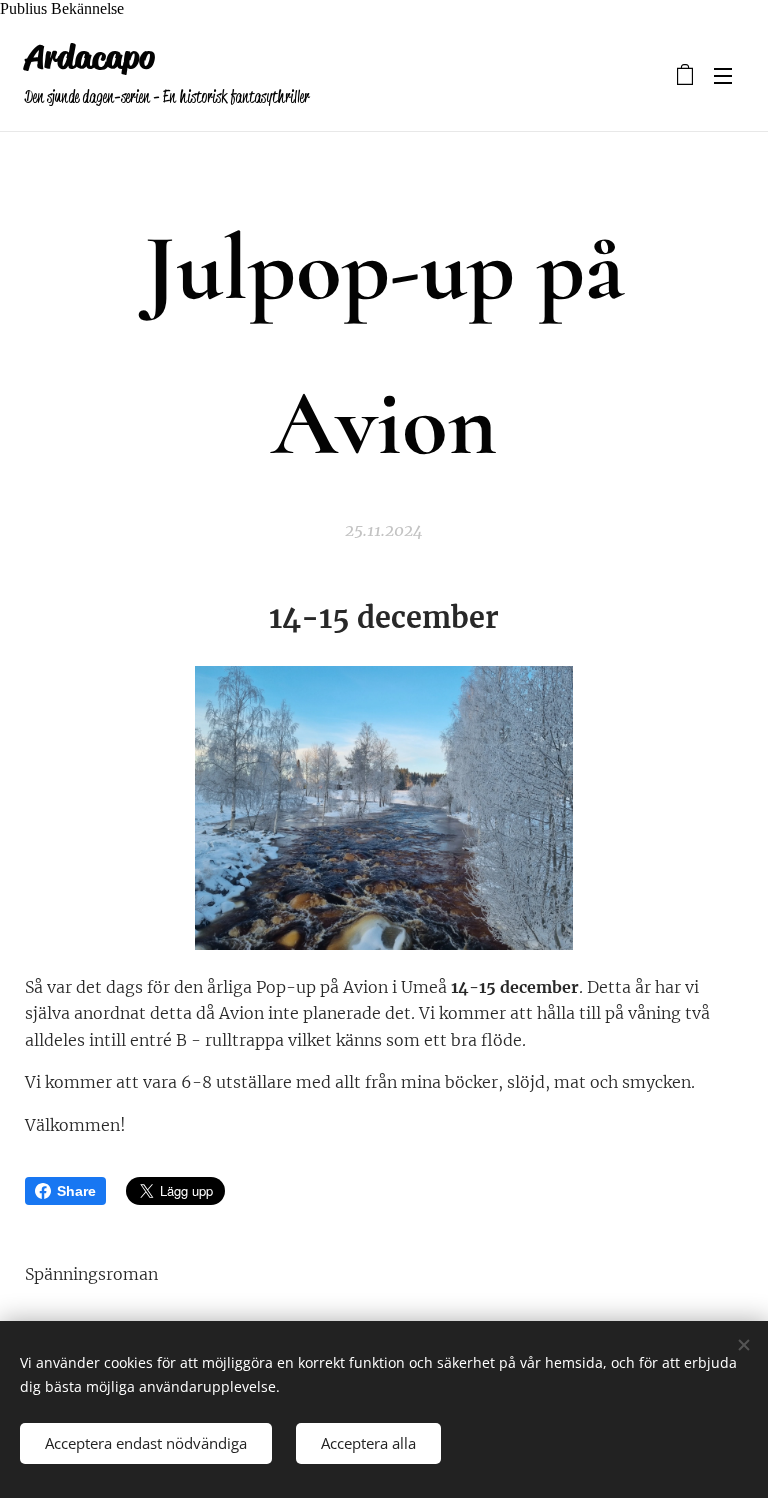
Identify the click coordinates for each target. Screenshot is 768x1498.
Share (76, 1191)
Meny (723, 75)
